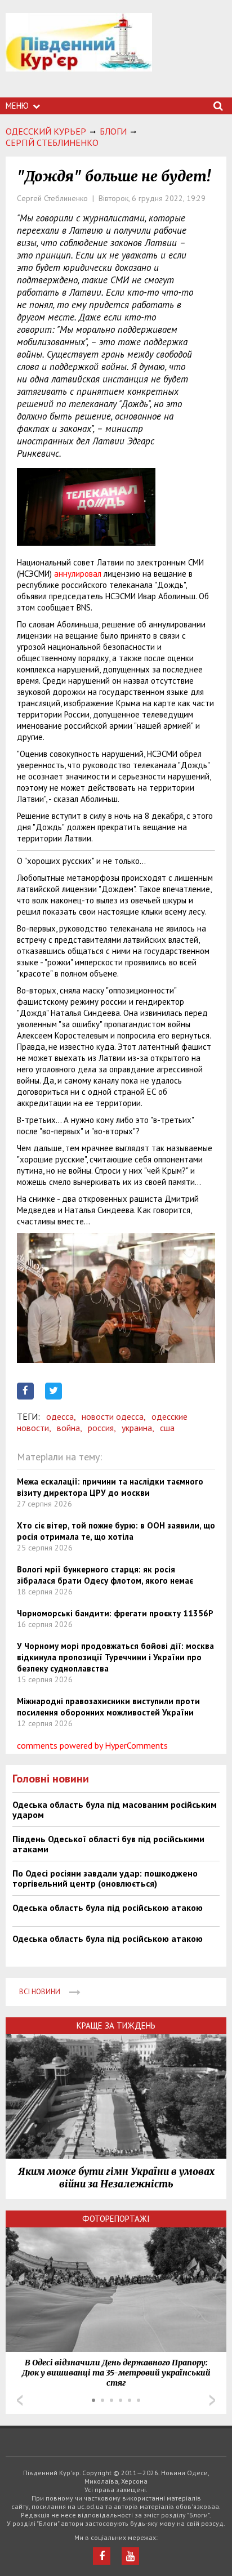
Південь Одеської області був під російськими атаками (108, 1844)
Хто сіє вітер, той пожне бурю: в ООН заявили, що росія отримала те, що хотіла (116, 1531)
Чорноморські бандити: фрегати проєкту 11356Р (115, 1613)
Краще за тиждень (116, 2025)
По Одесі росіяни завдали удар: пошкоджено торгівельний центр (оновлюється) (105, 1878)
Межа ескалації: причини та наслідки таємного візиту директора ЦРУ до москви (110, 1487)
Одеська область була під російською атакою (108, 1908)
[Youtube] (130, 2556)
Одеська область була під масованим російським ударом (115, 1810)
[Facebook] (102, 2556)
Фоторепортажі (116, 2219)
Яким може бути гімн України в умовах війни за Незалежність (116, 2178)
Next (212, 2400)
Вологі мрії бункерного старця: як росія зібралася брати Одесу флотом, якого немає (105, 1575)
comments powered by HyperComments (92, 1745)
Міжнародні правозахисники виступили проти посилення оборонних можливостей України (108, 1707)
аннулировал (78, 574)
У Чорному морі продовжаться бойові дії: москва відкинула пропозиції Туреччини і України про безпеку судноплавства (115, 1657)
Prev (20, 2400)
